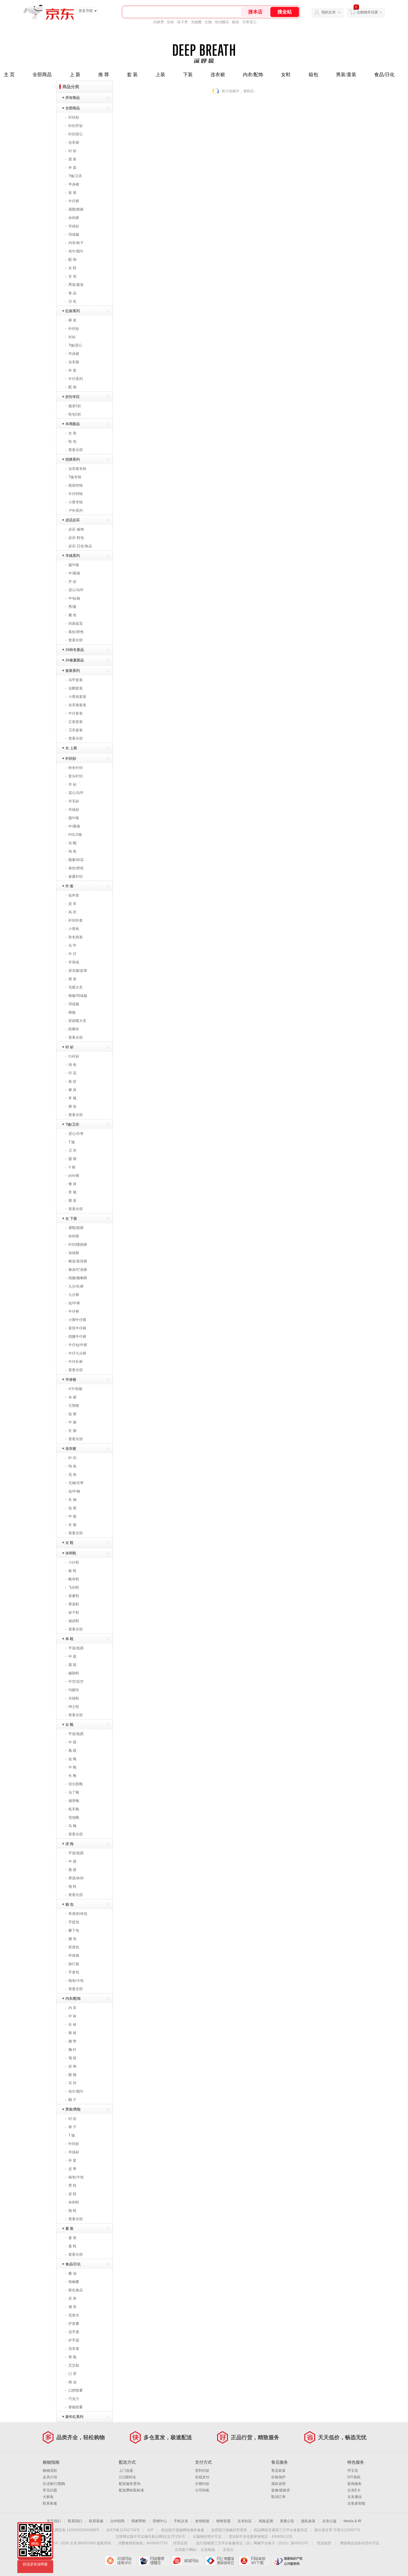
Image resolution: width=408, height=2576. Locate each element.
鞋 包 (72, 442)
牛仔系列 (76, 379)
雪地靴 (74, 1818)
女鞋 (286, 75)
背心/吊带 (76, 1134)
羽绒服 (74, 235)
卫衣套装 (76, 730)
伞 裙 (72, 1397)
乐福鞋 (74, 1698)
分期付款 (202, 2484)
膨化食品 (76, 2290)
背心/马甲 (76, 590)
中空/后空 (76, 1682)
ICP (151, 2530)
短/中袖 (74, 1491)
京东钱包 (208, 2550)
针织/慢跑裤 (78, 1245)
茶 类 (72, 2298)
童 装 (69, 2229)
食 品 (72, 293)
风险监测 (266, 2521)
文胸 (208, 22)
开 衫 (72, 582)
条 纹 (72, 1081)
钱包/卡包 (76, 1981)
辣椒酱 (74, 2282)
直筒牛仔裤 (77, 1328)
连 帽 (72, 843)
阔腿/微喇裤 (78, 1278)
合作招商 (117, 2521)
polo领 (74, 1176)
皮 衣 (72, 904)
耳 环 (72, 2083)
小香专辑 (76, 502)
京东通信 (355, 2497)
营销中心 (160, 2521)
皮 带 (72, 2169)
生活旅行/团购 (54, 2484)
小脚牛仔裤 (77, 1320)
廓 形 (72, 1107)
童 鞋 (72, 2246)
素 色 (72, 615)
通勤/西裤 (76, 209)
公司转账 (202, 2490)
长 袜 (72, 2025)
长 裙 (72, 1431)
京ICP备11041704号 (123, 2530)
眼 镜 (72, 2075)
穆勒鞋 (74, 1673)
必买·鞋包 (76, 538)
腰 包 (72, 1939)
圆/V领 (74, 565)
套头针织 (76, 776)
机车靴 (74, 1809)
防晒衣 (74, 1029)
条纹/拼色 (76, 632)
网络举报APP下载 (254, 2561)
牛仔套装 (76, 713)
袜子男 (182, 22)
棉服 (72, 1012)
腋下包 (74, 1930)
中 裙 (72, 1422)
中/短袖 (74, 598)
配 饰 (72, 260)
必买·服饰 (76, 529)
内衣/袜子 (76, 243)
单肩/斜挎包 (78, 1914)
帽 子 (72, 2100)
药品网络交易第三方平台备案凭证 (281, 2530)
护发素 (74, 2324)
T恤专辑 (75, 477)
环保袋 (74, 1956)
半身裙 (74, 184)
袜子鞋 (74, 1613)
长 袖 (72, 1500)
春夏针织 (76, 876)
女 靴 (69, 1725)
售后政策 (278, 2471)
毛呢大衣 (76, 987)
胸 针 (72, 2050)
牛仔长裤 (76, 1362)
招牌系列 (73, 459)
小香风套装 (77, 697)
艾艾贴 (74, 2365)
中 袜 (72, 2016)
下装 (188, 75)
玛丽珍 (74, 1690)
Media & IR (352, 2521)
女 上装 (71, 748)
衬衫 (72, 337)
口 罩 (72, 2374)
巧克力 (74, 2399)
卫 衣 (72, 1150)
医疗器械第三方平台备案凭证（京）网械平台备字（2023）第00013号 (252, 2543)
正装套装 (76, 722)
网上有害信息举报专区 (221, 2561)
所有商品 (73, 98)
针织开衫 (76, 126)
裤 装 (72, 320)
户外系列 (76, 511)
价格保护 (278, 2477)
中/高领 (74, 573)
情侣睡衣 (222, 22)
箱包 (313, 75)
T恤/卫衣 (75, 176)
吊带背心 (249, 22)
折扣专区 (73, 397)
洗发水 (74, 2315)
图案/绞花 (76, 860)
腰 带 (72, 2041)
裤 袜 (72, 2033)
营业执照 (324, 2543)
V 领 (72, 1167)
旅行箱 (74, 1964)
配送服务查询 (130, 2484)
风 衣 (72, 912)
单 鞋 (69, 1639)
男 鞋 (72, 2186)
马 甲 (72, 945)
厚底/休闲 (76, 1878)
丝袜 (171, 22)
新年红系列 (74, 2417)
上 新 (75, 75)
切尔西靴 (76, 1784)
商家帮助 (139, 2521)
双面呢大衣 (77, 1021)
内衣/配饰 (253, 75)
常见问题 (50, 2490)
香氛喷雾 (76, 2407)
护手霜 (74, 2340)
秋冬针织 (76, 768)
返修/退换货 (281, 2490)
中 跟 (72, 1656)
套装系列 (73, 671)
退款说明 (278, 2484)
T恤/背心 (75, 345)
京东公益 (329, 2521)
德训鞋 (74, 1621)
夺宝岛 (353, 2471)
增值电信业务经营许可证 (360, 2543)
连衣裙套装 (77, 705)
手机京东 (181, 2521)
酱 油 (72, 2273)
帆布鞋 (74, 1579)
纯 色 (72, 851)
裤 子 (72, 2127)
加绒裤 (74, 1253)
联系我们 (75, 2521)
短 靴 (72, 1759)
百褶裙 (74, 1406)
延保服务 (355, 2484)
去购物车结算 (367, 12)
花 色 (72, 1475)
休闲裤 (74, 218)
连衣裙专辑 (77, 469)
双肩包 (74, 1947)
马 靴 (72, 1826)
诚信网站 (187, 2561)
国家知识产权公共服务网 (288, 2561)
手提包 (74, 1922)
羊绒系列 (73, 556)
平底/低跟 (76, 1648)
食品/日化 (384, 75)
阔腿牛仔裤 (77, 1337)
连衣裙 (218, 75)
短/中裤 (74, 1303)
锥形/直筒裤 (78, 1261)
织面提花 (76, 623)
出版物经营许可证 (207, 2537)
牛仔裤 (74, 201)
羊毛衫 (74, 801)
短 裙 (72, 1414)
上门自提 (126, 2471)
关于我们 (54, 2521)
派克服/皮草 (78, 971)
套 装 (132, 75)
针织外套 (76, 920)
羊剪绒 (74, 962)
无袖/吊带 (76, 1483)
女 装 (72, 433)
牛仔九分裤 (77, 1353)
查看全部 (76, 450)
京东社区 (245, 2521)
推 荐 (104, 75)
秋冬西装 (76, 937)
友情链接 (202, 2521)
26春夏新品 (75, 660)
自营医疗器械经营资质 (229, 2530)
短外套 (74, 895)
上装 (160, 75)
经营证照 (180, 2543)
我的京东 (329, 12)
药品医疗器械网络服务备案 (183, 2530)
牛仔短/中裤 (78, 1345)
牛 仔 (72, 954)
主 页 (9, 75)
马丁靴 (74, 1792)
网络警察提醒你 (154, 2561)
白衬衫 (74, 1056)
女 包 (72, 276)
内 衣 (72, 2008)
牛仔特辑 (76, 494)
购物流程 (50, 2471)
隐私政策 (308, 2521)
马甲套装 (76, 680)
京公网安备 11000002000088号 (74, 2530)
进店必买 (73, 520)
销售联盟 (223, 2521)
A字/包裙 (75, 1389)
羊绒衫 (74, 226)
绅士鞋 (74, 1707)
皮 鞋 (72, 2194)
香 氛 (72, 2357)
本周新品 (73, 424)
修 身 (72, 1090)
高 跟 (72, 1665)
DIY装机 (354, 2477)
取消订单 (278, 2497)
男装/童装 (346, 75)
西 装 (72, 159)
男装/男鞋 (73, 2109)
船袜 (236, 22)
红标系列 (73, 311)
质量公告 (287, 2521)
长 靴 (72, 1776)
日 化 (72, 301)
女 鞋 (72, 268)
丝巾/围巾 (76, 251)
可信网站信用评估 (121, 2561)
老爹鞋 (74, 1596)
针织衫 (74, 117)
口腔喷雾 (76, 2390)
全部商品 (42, 75)
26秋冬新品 (75, 650)
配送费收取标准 (131, 2490)
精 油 (72, 2382)
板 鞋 (72, 1571)
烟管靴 (74, 1801)
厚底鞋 (74, 1604)
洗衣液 (74, 2349)
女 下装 (71, 1219)
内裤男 (159, 22)
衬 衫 (72, 151)
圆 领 (72, 1159)
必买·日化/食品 (80, 546)
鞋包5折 (75, 414)
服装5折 (75, 406)
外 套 (72, 168)
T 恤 (72, 1142)
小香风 (74, 929)
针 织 (72, 1458)
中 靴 (72, 1767)
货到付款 (202, 2471)
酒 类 (72, 2307)
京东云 (228, 2550)
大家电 (48, 2497)
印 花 (72, 1073)
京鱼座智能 (356, 2503)
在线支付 (202, 2477)
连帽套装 (76, 688)
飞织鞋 (74, 1587)
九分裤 (74, 1295)
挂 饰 (72, 2066)
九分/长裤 (76, 1286)
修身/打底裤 (78, 1270)
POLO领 (75, 835)
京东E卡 (354, 2490)
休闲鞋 (71, 1553)
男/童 (72, 607)
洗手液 (74, 2332)
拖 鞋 (72, 1887)
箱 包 (69, 1904)
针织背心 (76, 134)
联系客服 (50, 2503)
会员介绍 (50, 2477)
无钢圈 (196, 22)
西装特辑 (76, 485)
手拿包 (74, 1972)
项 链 (72, 2058)
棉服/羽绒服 (78, 996)
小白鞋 (74, 1562)
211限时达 (127, 2477)
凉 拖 (69, 1844)
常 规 (72, 1098)
